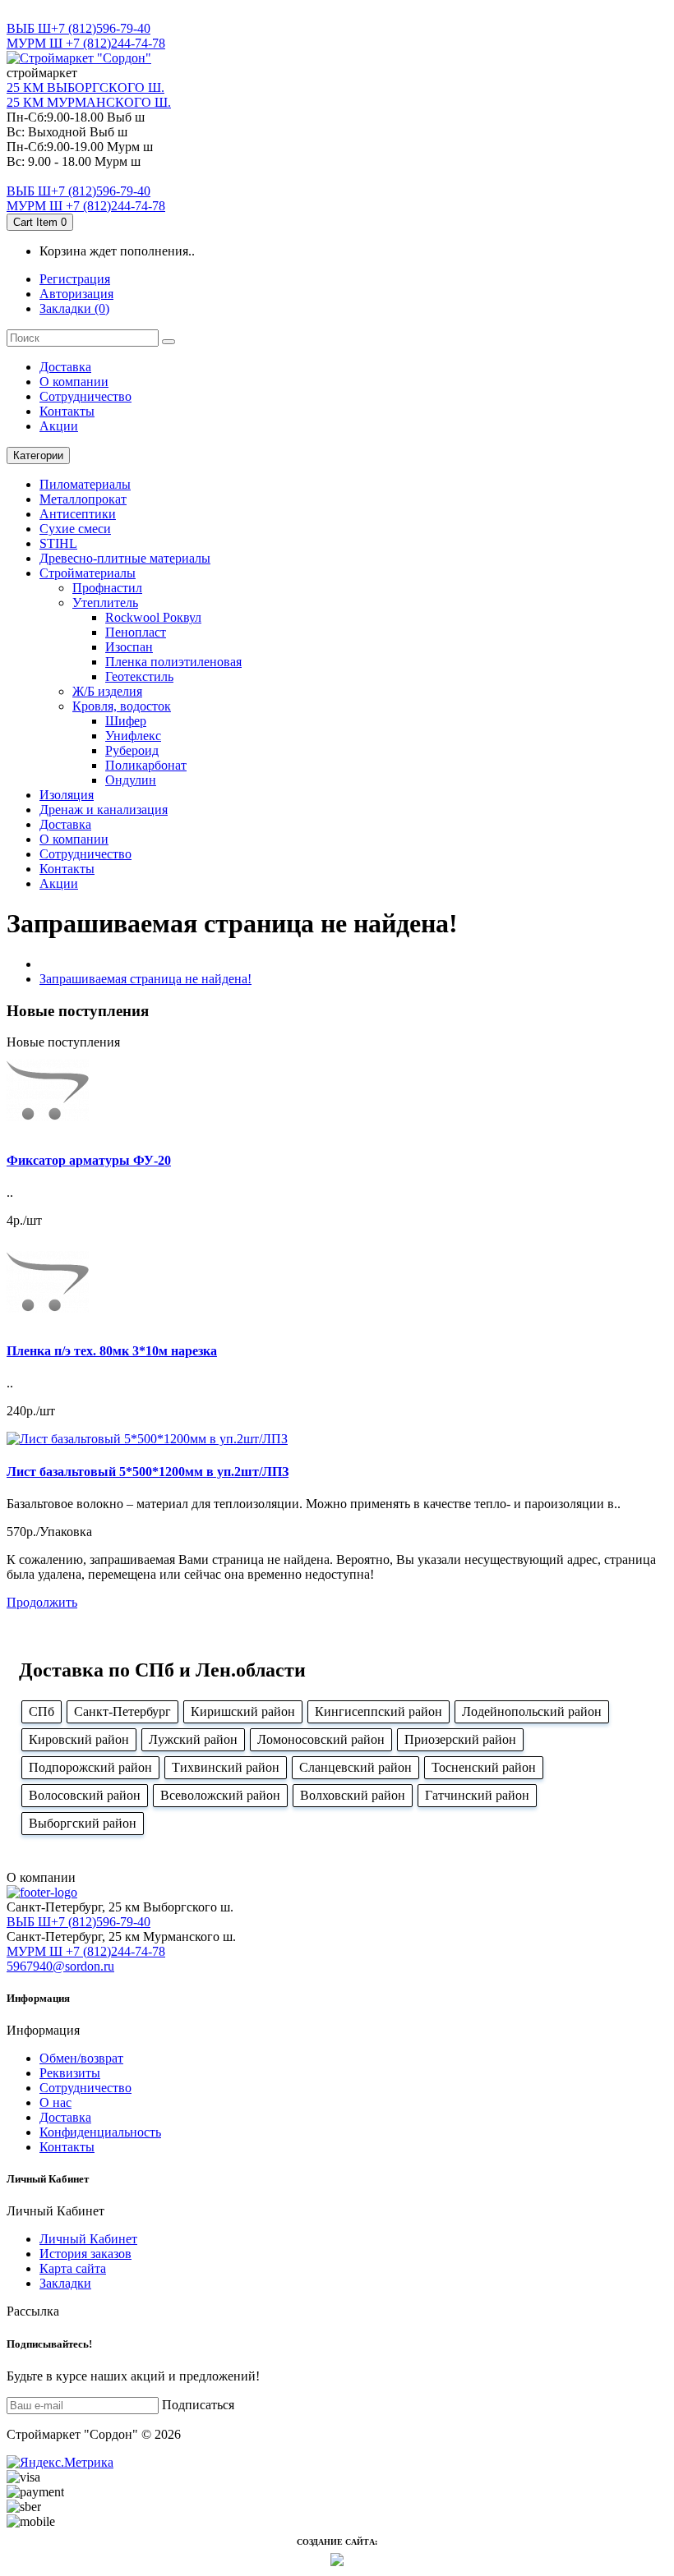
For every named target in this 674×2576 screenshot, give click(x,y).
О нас (55, 2102)
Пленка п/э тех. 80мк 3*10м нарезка (112, 1351)
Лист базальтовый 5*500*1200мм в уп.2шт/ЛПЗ (148, 1472)
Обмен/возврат (81, 2058)
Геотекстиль (139, 676)
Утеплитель (105, 603)
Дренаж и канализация (104, 810)
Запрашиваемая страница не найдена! (145, 979)
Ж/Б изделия (107, 691)
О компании (74, 382)
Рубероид (132, 750)
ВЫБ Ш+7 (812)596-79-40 (78, 28)
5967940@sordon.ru (60, 1966)
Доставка (65, 367)
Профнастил (107, 588)
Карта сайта (73, 2268)
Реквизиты (70, 2073)
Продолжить (42, 1602)
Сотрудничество (85, 2088)
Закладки (65, 2283)
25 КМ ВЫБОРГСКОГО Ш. (85, 87)
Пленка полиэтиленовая (173, 662)
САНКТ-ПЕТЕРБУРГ (67, 14)
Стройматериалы (88, 573)
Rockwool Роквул (153, 617)
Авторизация (76, 294)
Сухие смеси (75, 529)
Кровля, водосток (122, 706)
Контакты (67, 411)
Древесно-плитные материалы (125, 558)
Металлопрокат (83, 499)
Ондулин (131, 780)
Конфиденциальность (100, 2132)
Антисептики (78, 514)
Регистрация (75, 279)
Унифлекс (133, 736)
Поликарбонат (146, 765)
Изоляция (67, 795)
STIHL (58, 543)
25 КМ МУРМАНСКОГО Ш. (89, 102)
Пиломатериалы (85, 484)
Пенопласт (136, 632)
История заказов (85, 2254)
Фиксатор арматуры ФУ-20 (89, 1160)
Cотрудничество (85, 396)
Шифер (126, 721)
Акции (59, 426)
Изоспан (129, 647)
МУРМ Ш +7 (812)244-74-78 (86, 43)
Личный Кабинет (88, 2239)
